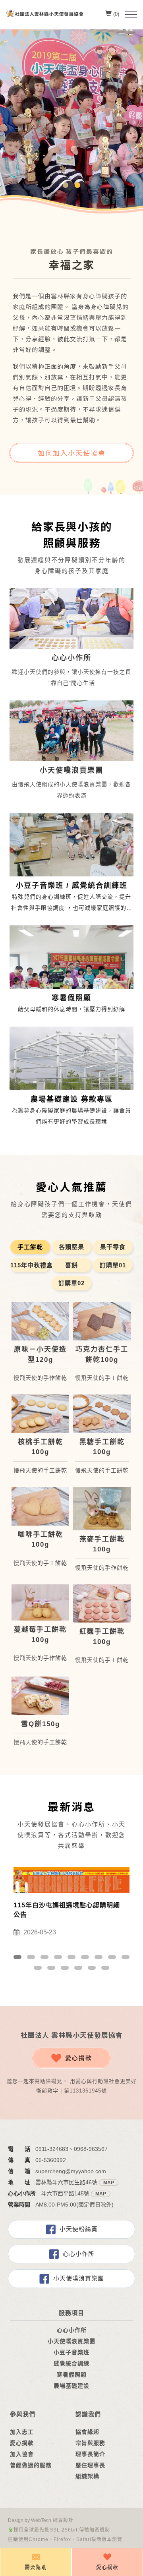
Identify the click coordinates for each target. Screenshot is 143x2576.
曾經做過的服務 (31, 2465)
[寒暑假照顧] (71, 968)
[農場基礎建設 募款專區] (71, 1069)
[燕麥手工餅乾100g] (102, 1509)
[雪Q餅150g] (40, 1696)
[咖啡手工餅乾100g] (40, 1506)
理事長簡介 (90, 2454)
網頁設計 (63, 2520)
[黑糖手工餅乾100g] (102, 1414)
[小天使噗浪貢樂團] (71, 730)
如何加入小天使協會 (72, 453)
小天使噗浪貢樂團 (79, 2278)
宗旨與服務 (90, 2443)
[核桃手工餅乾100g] (40, 1414)
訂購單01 (113, 1265)
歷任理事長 (90, 2465)
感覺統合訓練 (71, 2363)
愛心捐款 (79, 2058)
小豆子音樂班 (71, 2352)
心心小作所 (79, 2254)
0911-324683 (52, 2149)
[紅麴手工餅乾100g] (102, 1604)
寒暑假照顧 (72, 2375)
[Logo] (45, 14)
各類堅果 (71, 1247)
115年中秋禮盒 (30, 1265)
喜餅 (71, 1265)
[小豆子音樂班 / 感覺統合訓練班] (71, 855)
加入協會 (22, 2454)
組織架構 (87, 2476)
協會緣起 (87, 2432)
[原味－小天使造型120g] (40, 1322)
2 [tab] (78, 185)
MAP (109, 2183)
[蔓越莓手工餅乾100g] (40, 1602)
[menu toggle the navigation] (131, 15)
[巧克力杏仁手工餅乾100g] (102, 1322)
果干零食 (113, 1247)
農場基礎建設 (71, 2386)
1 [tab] (66, 185)
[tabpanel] (71, 123)
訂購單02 (71, 1283)
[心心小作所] (71, 618)
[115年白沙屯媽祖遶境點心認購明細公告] (71, 1879)
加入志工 (22, 2432)
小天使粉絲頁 (79, 2229)
